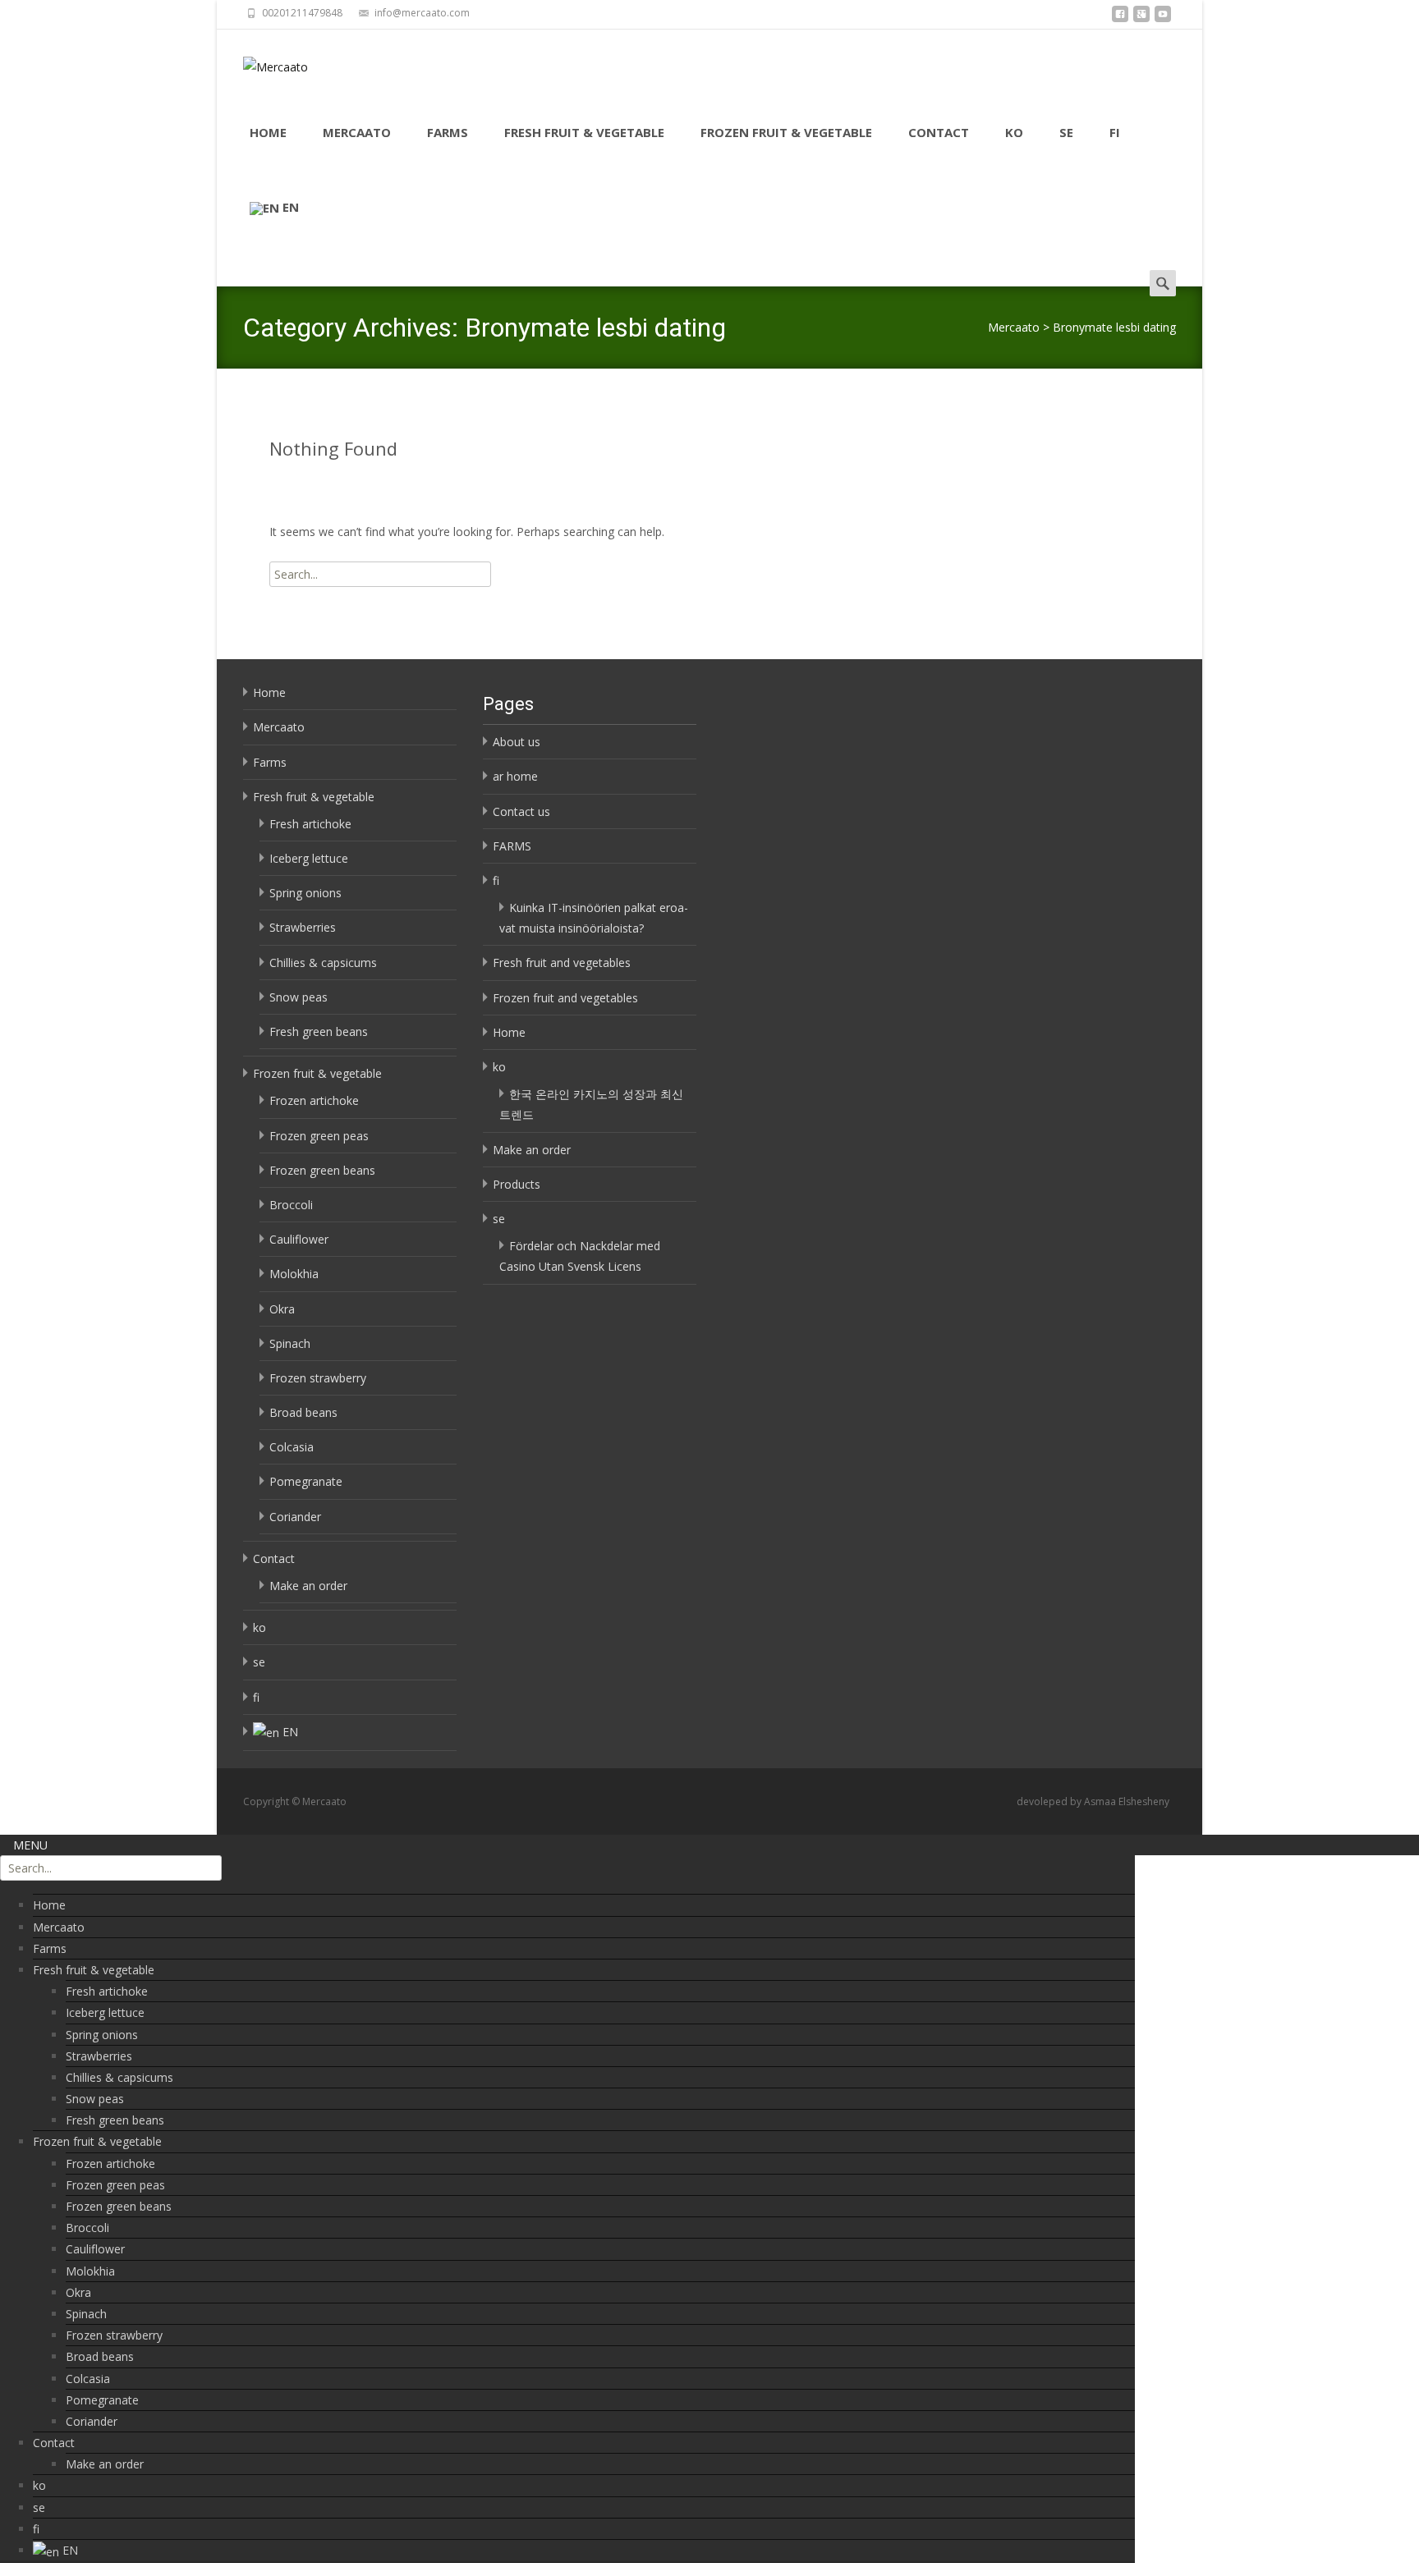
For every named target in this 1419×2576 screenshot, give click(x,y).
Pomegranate (306, 1481)
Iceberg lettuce (309, 858)
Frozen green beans (322, 1170)
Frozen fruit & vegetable (786, 132)
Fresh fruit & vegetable (584, 132)
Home (268, 132)
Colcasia (292, 1447)
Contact (939, 132)
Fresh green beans (319, 1031)
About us (517, 742)
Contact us (521, 811)
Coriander (295, 1517)
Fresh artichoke (310, 824)
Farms (448, 132)
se (1066, 132)
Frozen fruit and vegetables (565, 998)
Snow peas (298, 997)
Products (517, 1184)
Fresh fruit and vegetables (562, 963)
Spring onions (305, 893)
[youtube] (1163, 18)
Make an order (308, 1586)
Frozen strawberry (318, 1378)
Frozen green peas (319, 1136)
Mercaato (357, 132)
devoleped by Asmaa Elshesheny (1093, 1801)
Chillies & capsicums (323, 963)
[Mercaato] (262, 62)
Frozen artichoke (314, 1100)
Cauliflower (299, 1239)
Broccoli (291, 1205)
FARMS (512, 846)
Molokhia (294, 1274)
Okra (282, 1309)
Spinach (290, 1343)
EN (291, 207)
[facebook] (1120, 18)
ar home (515, 776)
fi (1115, 132)
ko (1014, 132)
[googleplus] (1141, 18)
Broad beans (303, 1412)
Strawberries (303, 927)
